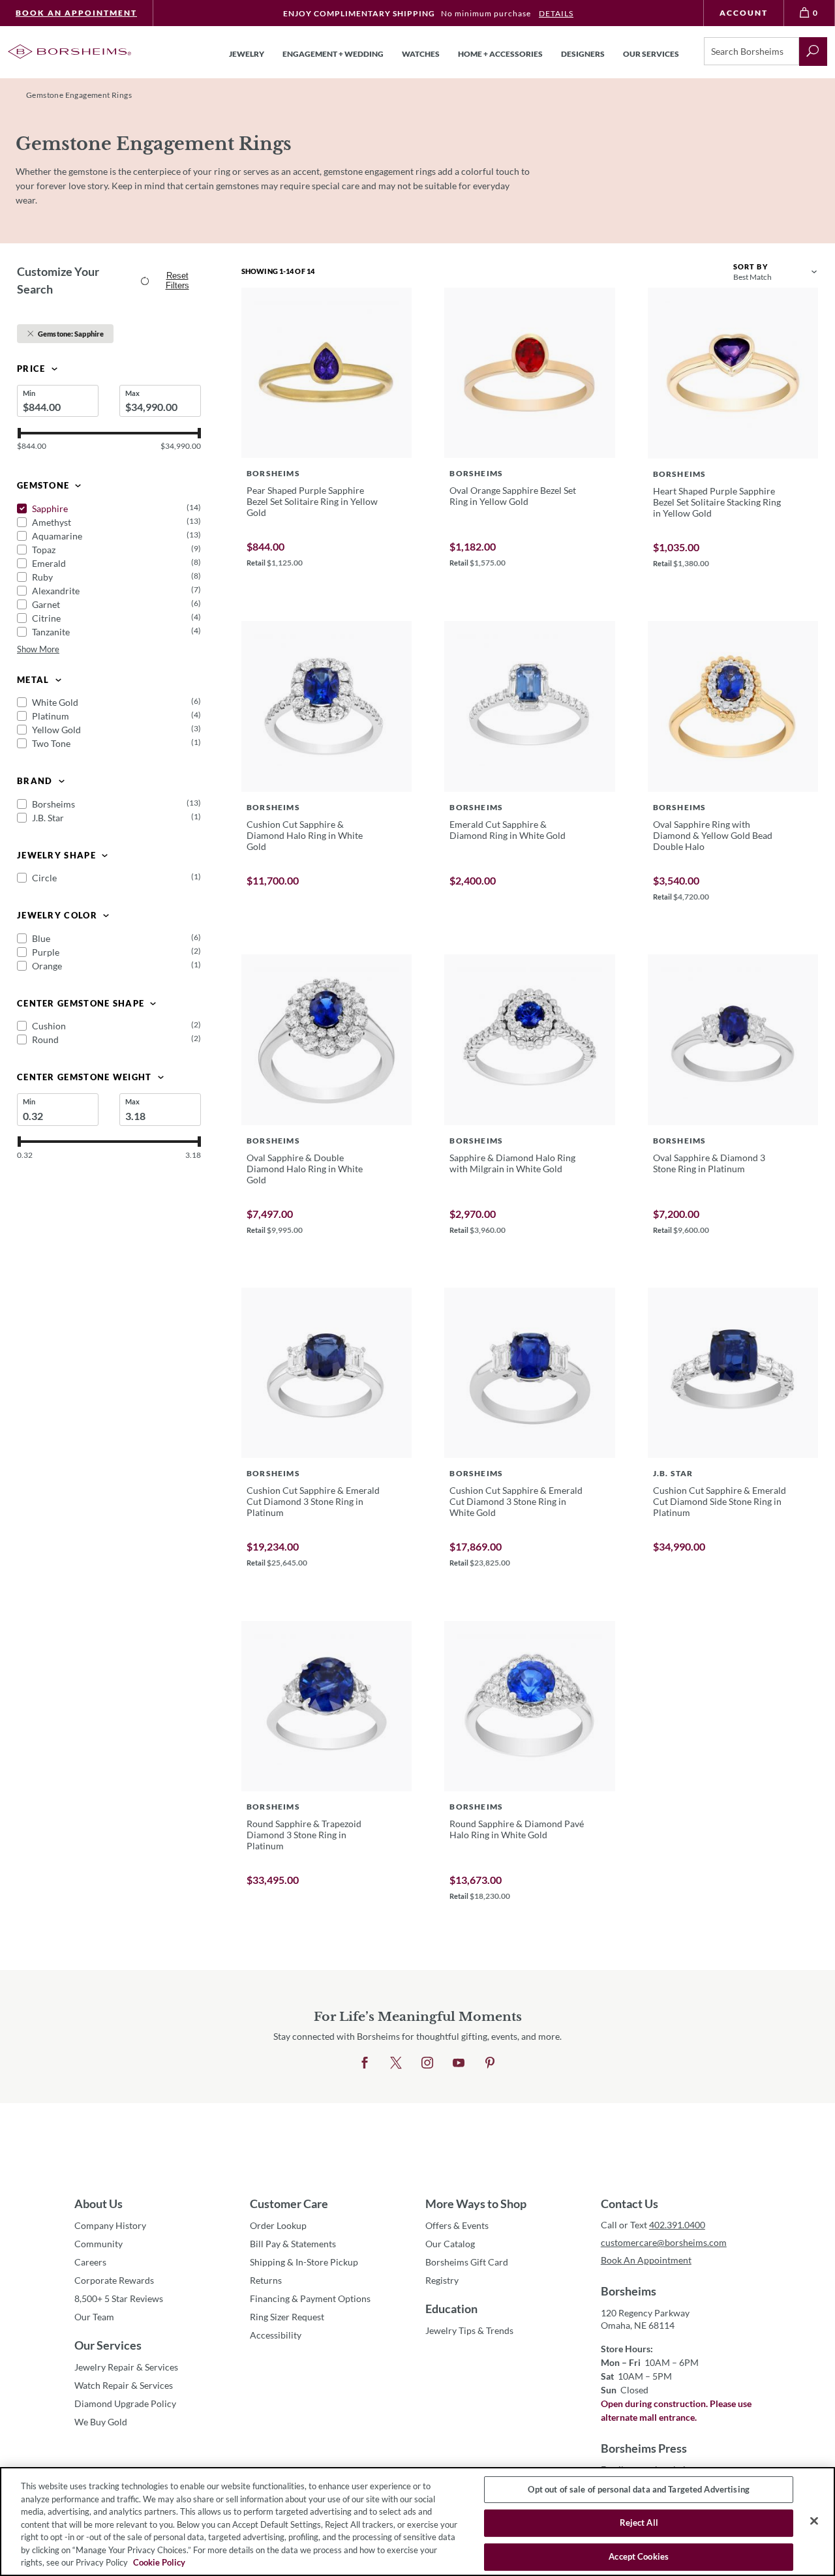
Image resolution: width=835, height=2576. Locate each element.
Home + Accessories (500, 54)
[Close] (814, 2521)
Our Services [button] (651, 54)
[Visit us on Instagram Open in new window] (427, 2063)
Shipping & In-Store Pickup (304, 2262)
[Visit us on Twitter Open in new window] (396, 2063)
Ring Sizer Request (287, 2317)
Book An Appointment (76, 13)
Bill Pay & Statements (293, 2243)
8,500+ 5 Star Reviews (119, 2298)
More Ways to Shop (476, 2204)
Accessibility (276, 2335)
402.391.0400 (677, 2225)
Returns (266, 2280)
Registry (442, 2280)
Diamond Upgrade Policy (125, 2403)
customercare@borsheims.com (664, 2242)
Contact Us (630, 2204)
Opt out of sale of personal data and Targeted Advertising (638, 2489)
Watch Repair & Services (124, 2385)
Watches (421, 54)
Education (451, 2309)
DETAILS (556, 13)
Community (99, 2244)
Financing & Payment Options (310, 2298)
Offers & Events (457, 2225)
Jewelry (247, 54)
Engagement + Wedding (333, 54)
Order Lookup (278, 2225)
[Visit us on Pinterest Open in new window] (490, 2063)
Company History (110, 2225)
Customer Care (289, 2204)
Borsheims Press (644, 2448)
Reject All (639, 2523)
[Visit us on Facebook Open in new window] (365, 2063)
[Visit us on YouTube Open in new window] (459, 2063)
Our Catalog (450, 2244)
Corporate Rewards (114, 2280)
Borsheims (629, 2291)
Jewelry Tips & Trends (469, 2330)
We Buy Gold (101, 2422)
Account (744, 13)
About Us (99, 2204)
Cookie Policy (159, 2562)
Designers (583, 54)
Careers (90, 2262)
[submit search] (813, 52)
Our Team (94, 2317)
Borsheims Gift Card (467, 2262)
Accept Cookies (639, 2556)
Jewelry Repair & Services (126, 2367)
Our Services (108, 2345)
